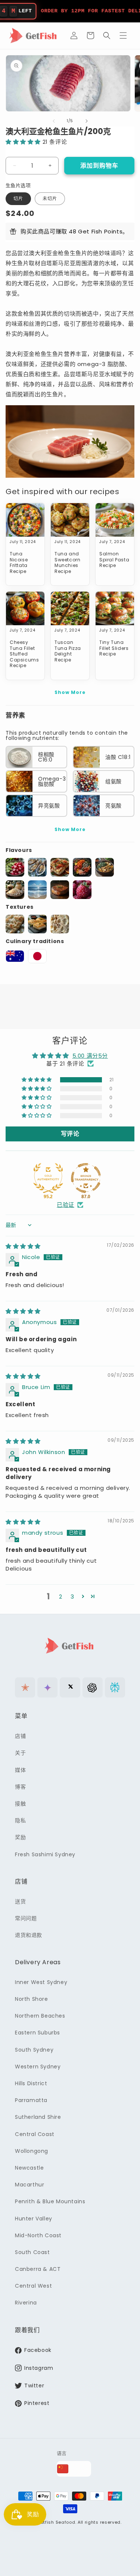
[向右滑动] (87, 121)
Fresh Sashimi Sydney (45, 1854)
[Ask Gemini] (47, 1687)
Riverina (26, 2303)
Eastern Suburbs (38, 2033)
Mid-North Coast (38, 2235)
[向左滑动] (54, 121)
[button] (90, 35)
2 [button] (61, 1597)
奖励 (20, 1837)
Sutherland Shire (38, 2117)
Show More (70, 692)
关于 (20, 1753)
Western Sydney (38, 2067)
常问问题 (26, 1918)
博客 (20, 1787)
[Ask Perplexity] (115, 1687)
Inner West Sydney (41, 1982)
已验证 (66, 1205)
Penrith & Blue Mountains (50, 2201)
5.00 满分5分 (90, 1056)
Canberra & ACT (38, 2269)
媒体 (20, 1770)
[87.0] (86, 1178)
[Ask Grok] (70, 1687)
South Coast (32, 2252)
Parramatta (31, 2100)
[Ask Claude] (25, 1687)
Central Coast (35, 2134)
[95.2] (48, 1178)
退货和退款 (29, 1935)
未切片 (50, 199)
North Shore (32, 1999)
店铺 (20, 1736)
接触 (20, 1804)
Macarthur (29, 2185)
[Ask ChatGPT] (93, 1687)
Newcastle (29, 2168)
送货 (20, 1901)
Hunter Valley (34, 2219)
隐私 (20, 1820)
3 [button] (72, 1597)
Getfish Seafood (56, 2522)
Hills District (31, 2083)
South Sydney (34, 2050)
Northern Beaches (40, 2016)
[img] (23, 1246)
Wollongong (32, 2151)
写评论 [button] (70, 1134)
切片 (18, 199)
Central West (33, 2286)
